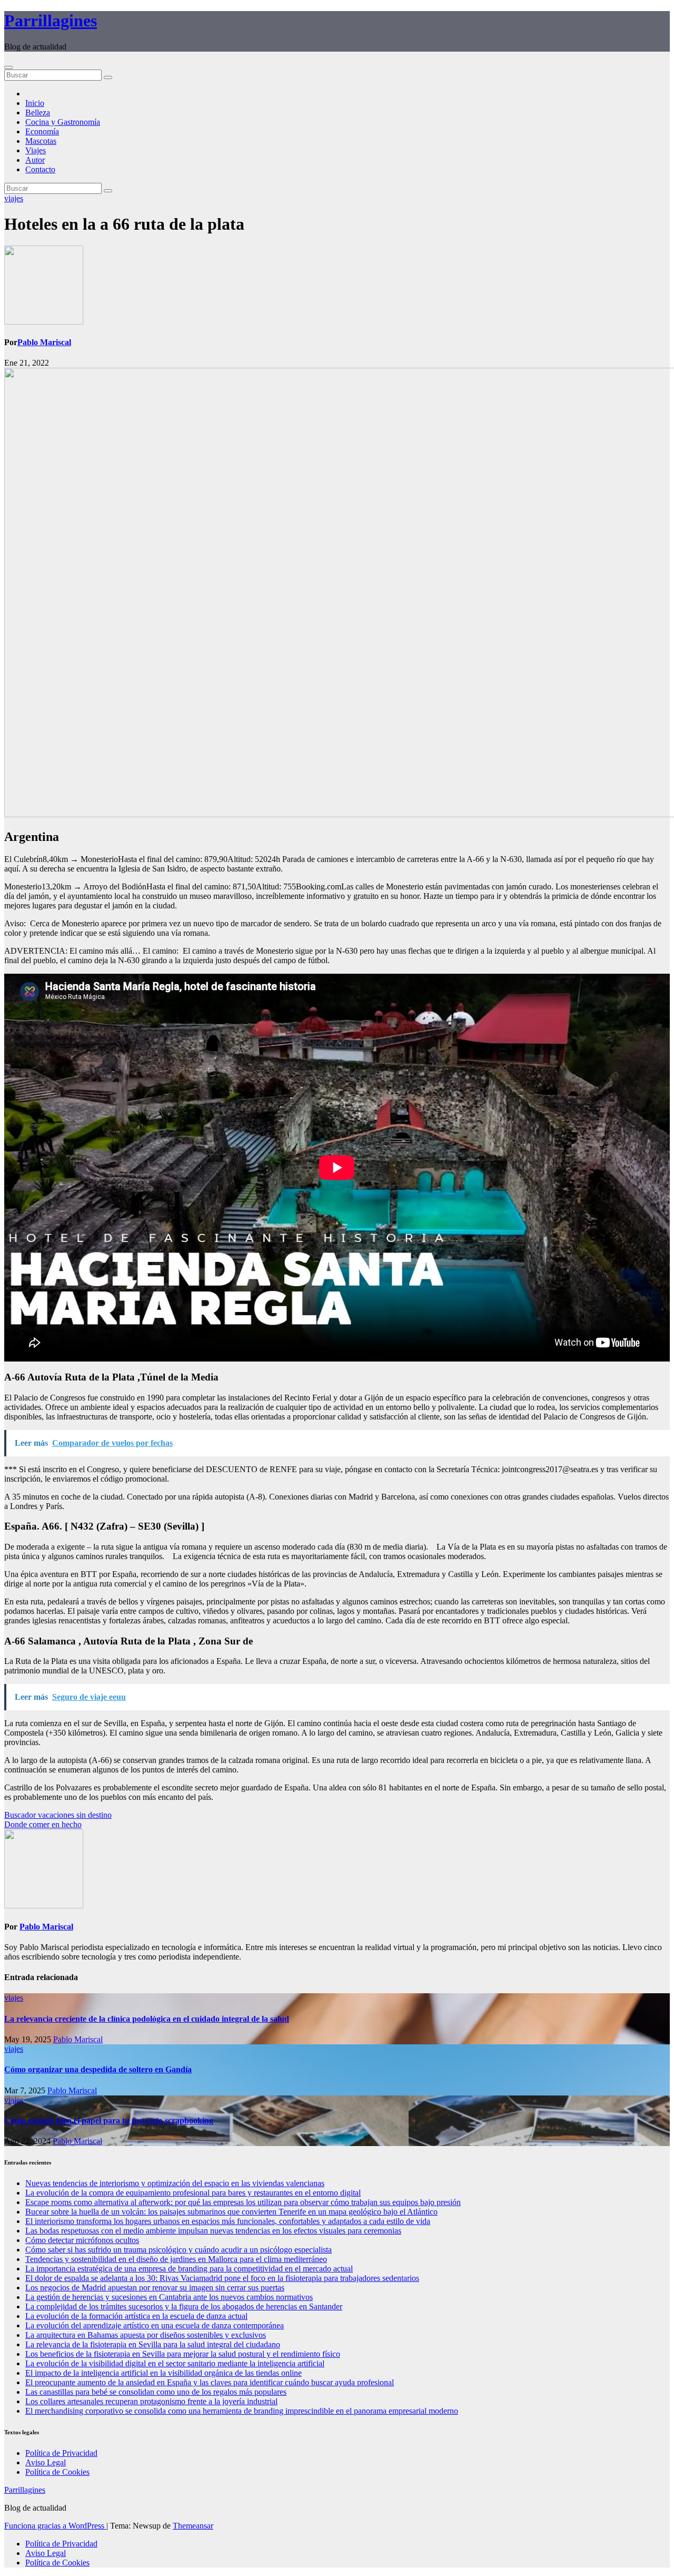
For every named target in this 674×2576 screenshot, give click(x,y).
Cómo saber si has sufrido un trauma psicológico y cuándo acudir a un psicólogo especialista (179, 2250)
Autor (35, 160)
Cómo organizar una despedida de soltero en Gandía (98, 2069)
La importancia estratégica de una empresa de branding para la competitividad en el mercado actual (189, 2269)
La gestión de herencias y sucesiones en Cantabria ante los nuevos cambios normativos (169, 2297)
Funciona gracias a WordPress (55, 2526)
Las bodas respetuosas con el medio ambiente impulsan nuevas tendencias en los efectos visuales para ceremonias (213, 2231)
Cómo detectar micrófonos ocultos (82, 2240)
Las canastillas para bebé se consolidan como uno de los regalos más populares (156, 2392)
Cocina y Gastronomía (63, 122)
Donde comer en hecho (43, 1824)
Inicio (35, 103)
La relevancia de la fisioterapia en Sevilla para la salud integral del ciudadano (153, 2344)
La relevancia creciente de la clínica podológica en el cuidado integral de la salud (147, 2019)
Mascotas (41, 141)
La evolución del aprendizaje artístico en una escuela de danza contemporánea (155, 2325)
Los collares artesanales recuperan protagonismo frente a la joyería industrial (151, 2401)
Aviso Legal (46, 2462)
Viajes (36, 150)
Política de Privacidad (61, 2453)
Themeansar (193, 2526)
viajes (14, 198)
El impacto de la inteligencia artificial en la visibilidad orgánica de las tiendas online (163, 2373)
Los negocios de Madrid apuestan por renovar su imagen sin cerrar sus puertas (155, 2288)
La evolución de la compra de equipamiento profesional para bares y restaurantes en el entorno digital (193, 2193)
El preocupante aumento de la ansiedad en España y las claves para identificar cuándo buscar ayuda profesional (210, 2382)
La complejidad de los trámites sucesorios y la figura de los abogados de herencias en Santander (184, 2306)
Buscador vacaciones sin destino (58, 1815)
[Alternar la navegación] (8, 67)
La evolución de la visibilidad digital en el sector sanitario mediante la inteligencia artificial (175, 2363)
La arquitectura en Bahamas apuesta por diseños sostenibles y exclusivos (146, 2335)
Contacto (40, 169)
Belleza (38, 112)
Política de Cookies (57, 2472)
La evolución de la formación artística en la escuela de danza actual (136, 2316)
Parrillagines (51, 21)
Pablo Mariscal (44, 342)
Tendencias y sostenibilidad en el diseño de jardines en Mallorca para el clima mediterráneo (176, 2259)
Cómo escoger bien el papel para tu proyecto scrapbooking (109, 2120)
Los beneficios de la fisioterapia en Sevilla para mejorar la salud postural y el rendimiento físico (183, 2354)
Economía (42, 131)
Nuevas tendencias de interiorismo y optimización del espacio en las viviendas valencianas (175, 2183)
